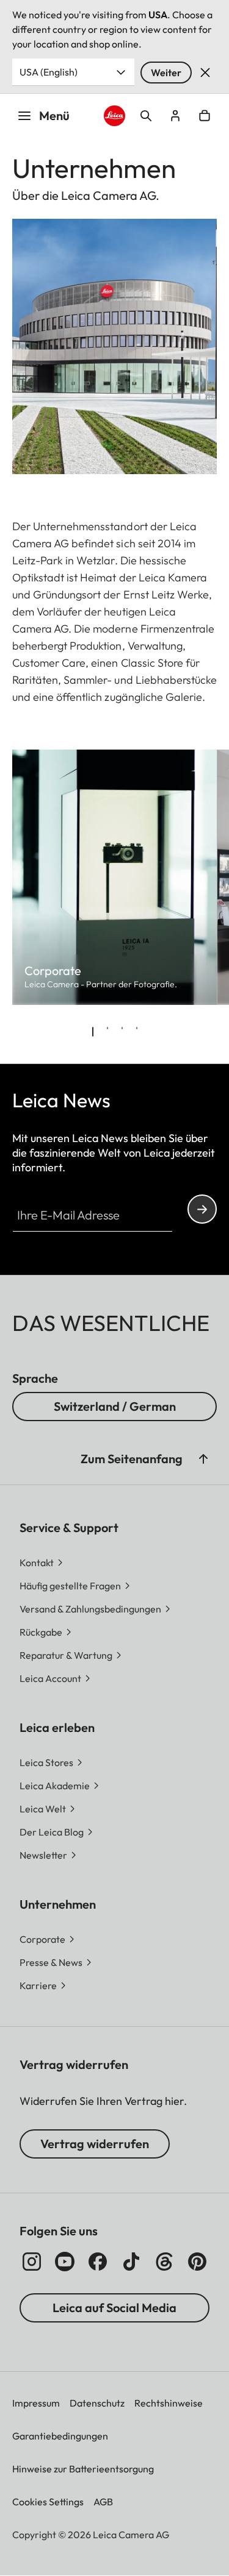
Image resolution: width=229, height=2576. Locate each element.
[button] (203, 1459)
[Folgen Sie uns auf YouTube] (65, 2262)
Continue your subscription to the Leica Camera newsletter (202, 1209)
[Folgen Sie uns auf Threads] (164, 2262)
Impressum (36, 2403)
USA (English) (49, 72)
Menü (54, 115)
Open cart (205, 116)
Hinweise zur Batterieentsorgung (83, 2469)
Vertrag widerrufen (95, 2144)
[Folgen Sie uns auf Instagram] (32, 2262)
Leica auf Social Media (114, 2308)
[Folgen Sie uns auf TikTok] (131, 2262)
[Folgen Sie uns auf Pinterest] (197, 2262)
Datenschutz (97, 2403)
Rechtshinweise (169, 2403)
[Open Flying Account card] (175, 116)
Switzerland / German (115, 1406)
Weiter (166, 73)
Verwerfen (205, 73)
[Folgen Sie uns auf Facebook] (98, 2262)
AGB (103, 2502)
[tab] (93, 1032)
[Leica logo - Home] (114, 116)
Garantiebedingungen (60, 2436)
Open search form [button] (146, 116)
